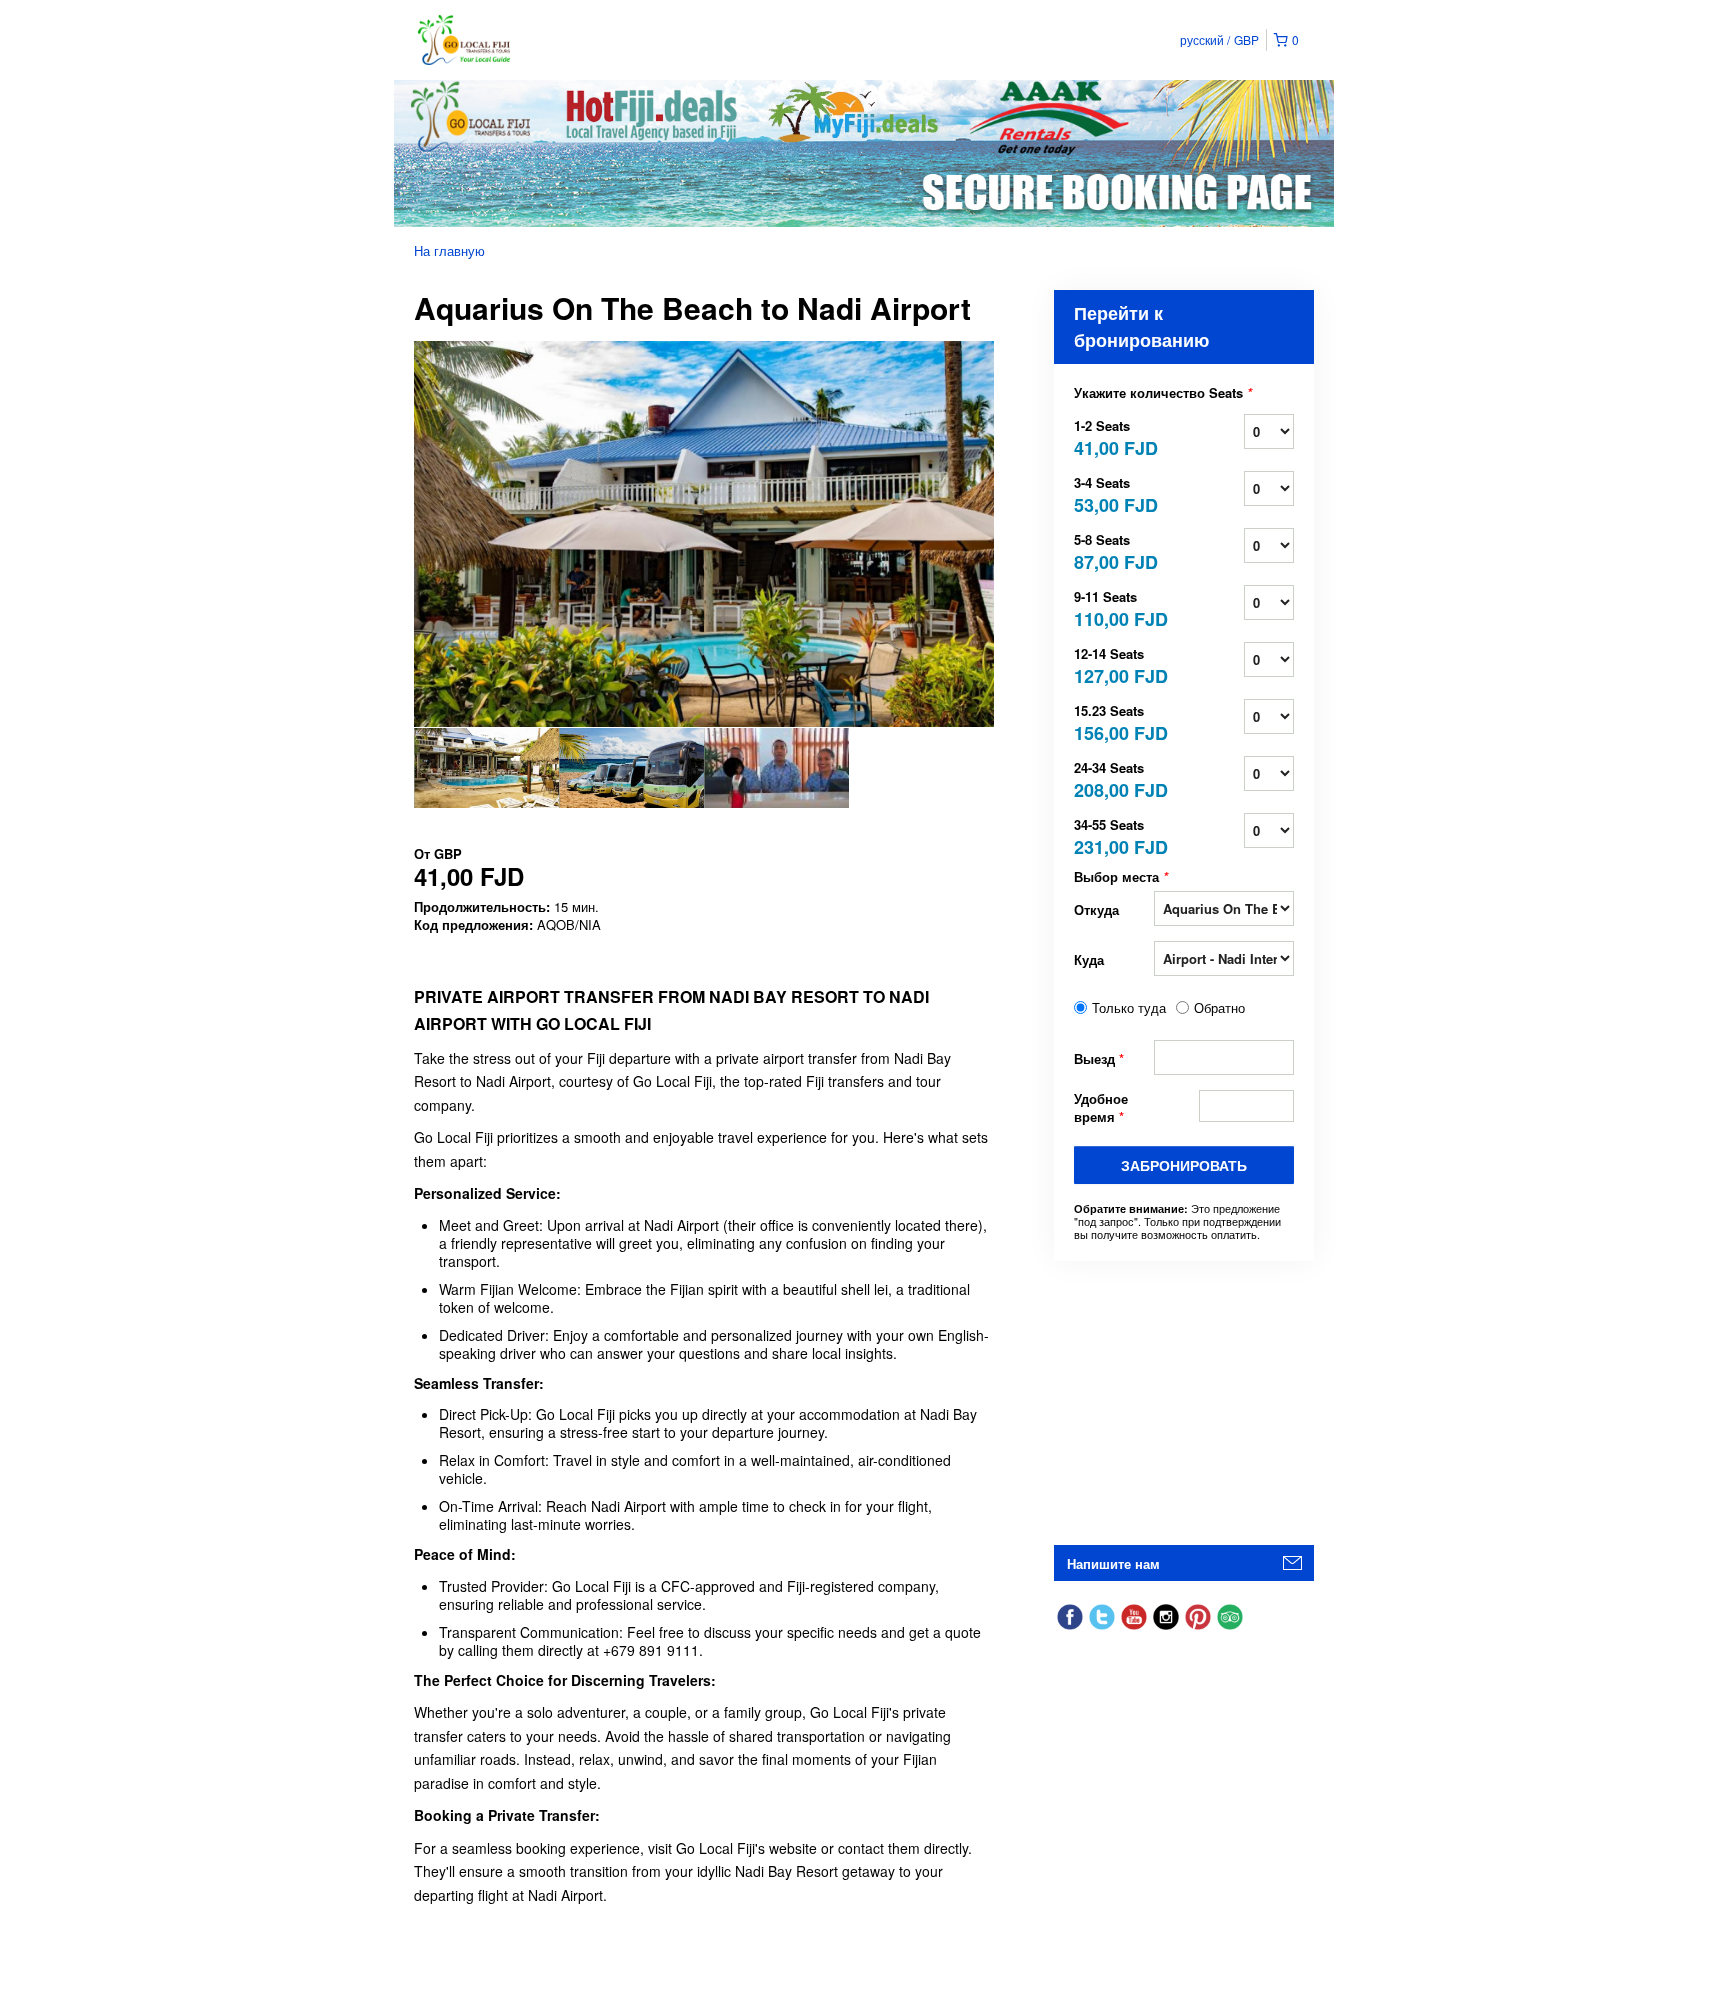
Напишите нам (1113, 1563)
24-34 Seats (1114, 778)
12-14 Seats (1114, 664)
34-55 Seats (1114, 835)
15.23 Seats (1114, 721)
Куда (1089, 959)
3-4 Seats (1114, 493)
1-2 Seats (1114, 436)
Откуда (1096, 909)
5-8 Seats (1114, 550)
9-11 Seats (1114, 607)
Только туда (1129, 1008)
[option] (486, 768)
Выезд (1099, 1058)
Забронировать (1184, 1165)
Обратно (1219, 1008)
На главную (449, 250)
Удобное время (1101, 1108)
